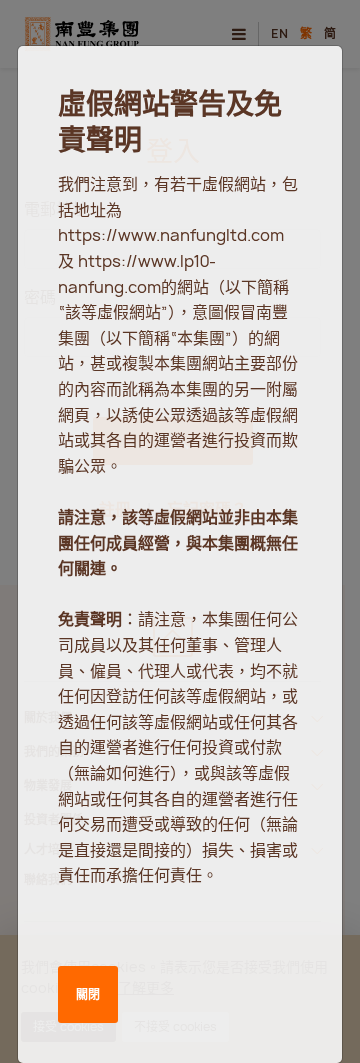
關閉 (88, 994)
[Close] (303, 80)
